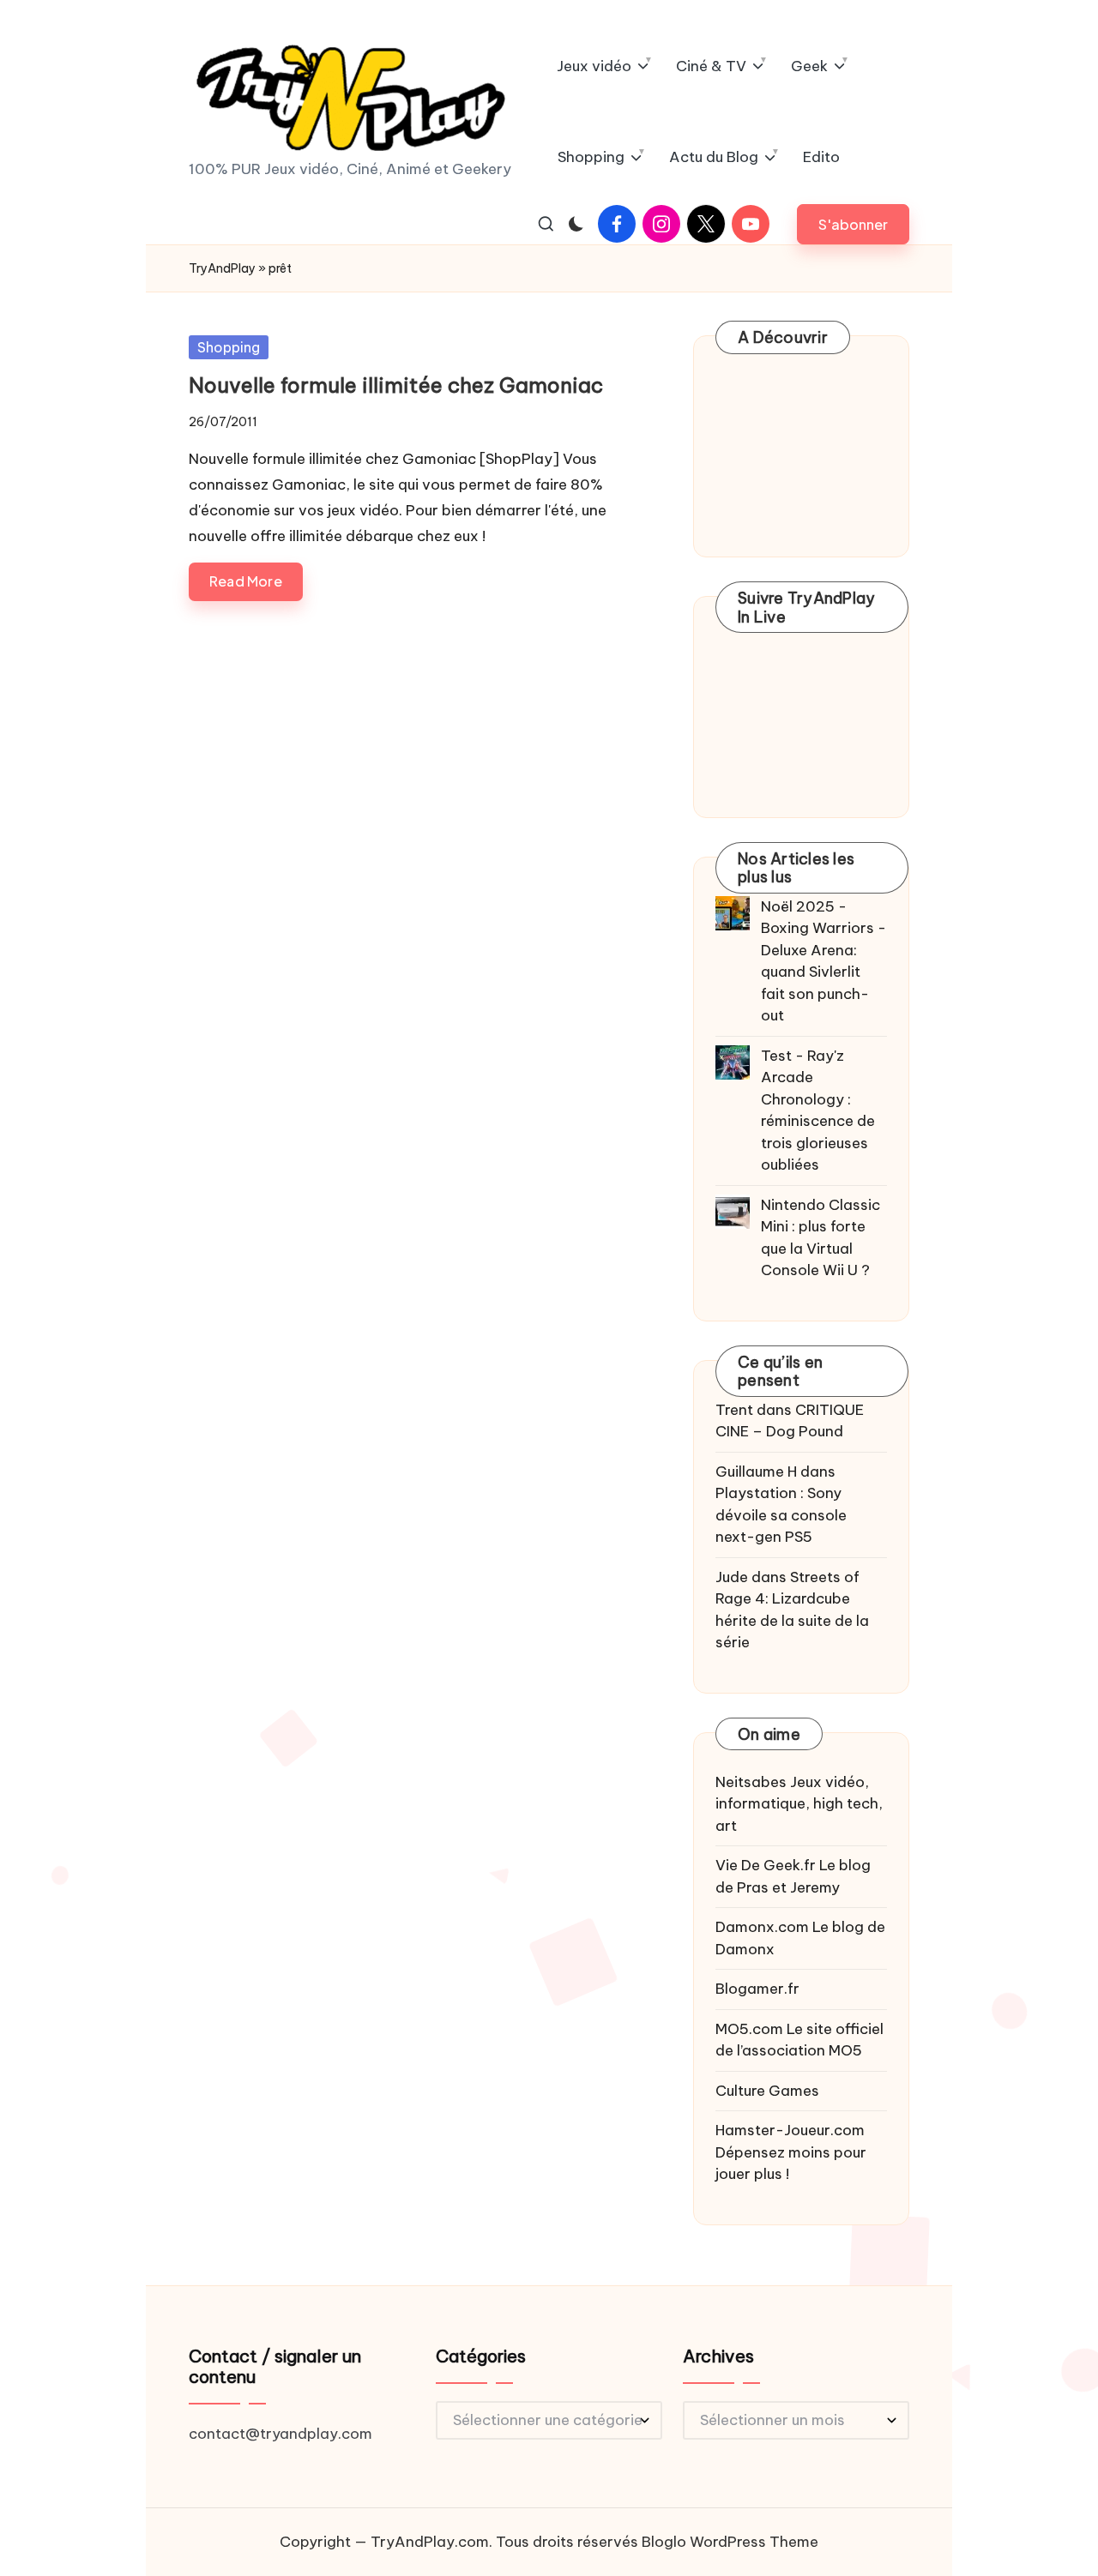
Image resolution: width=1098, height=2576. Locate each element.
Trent (734, 1410)
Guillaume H (756, 1472)
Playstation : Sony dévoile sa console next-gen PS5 (781, 1515)
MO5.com (749, 2029)
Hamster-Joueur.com (790, 2130)
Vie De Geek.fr (766, 1865)
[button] (853, 224)
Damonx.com (762, 1927)
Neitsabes (751, 1782)
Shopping (229, 347)
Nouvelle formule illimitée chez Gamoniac (396, 385)
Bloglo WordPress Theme (730, 2542)
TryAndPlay (222, 268)
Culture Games (767, 2091)
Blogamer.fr (757, 1989)
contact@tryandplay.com (281, 2434)
